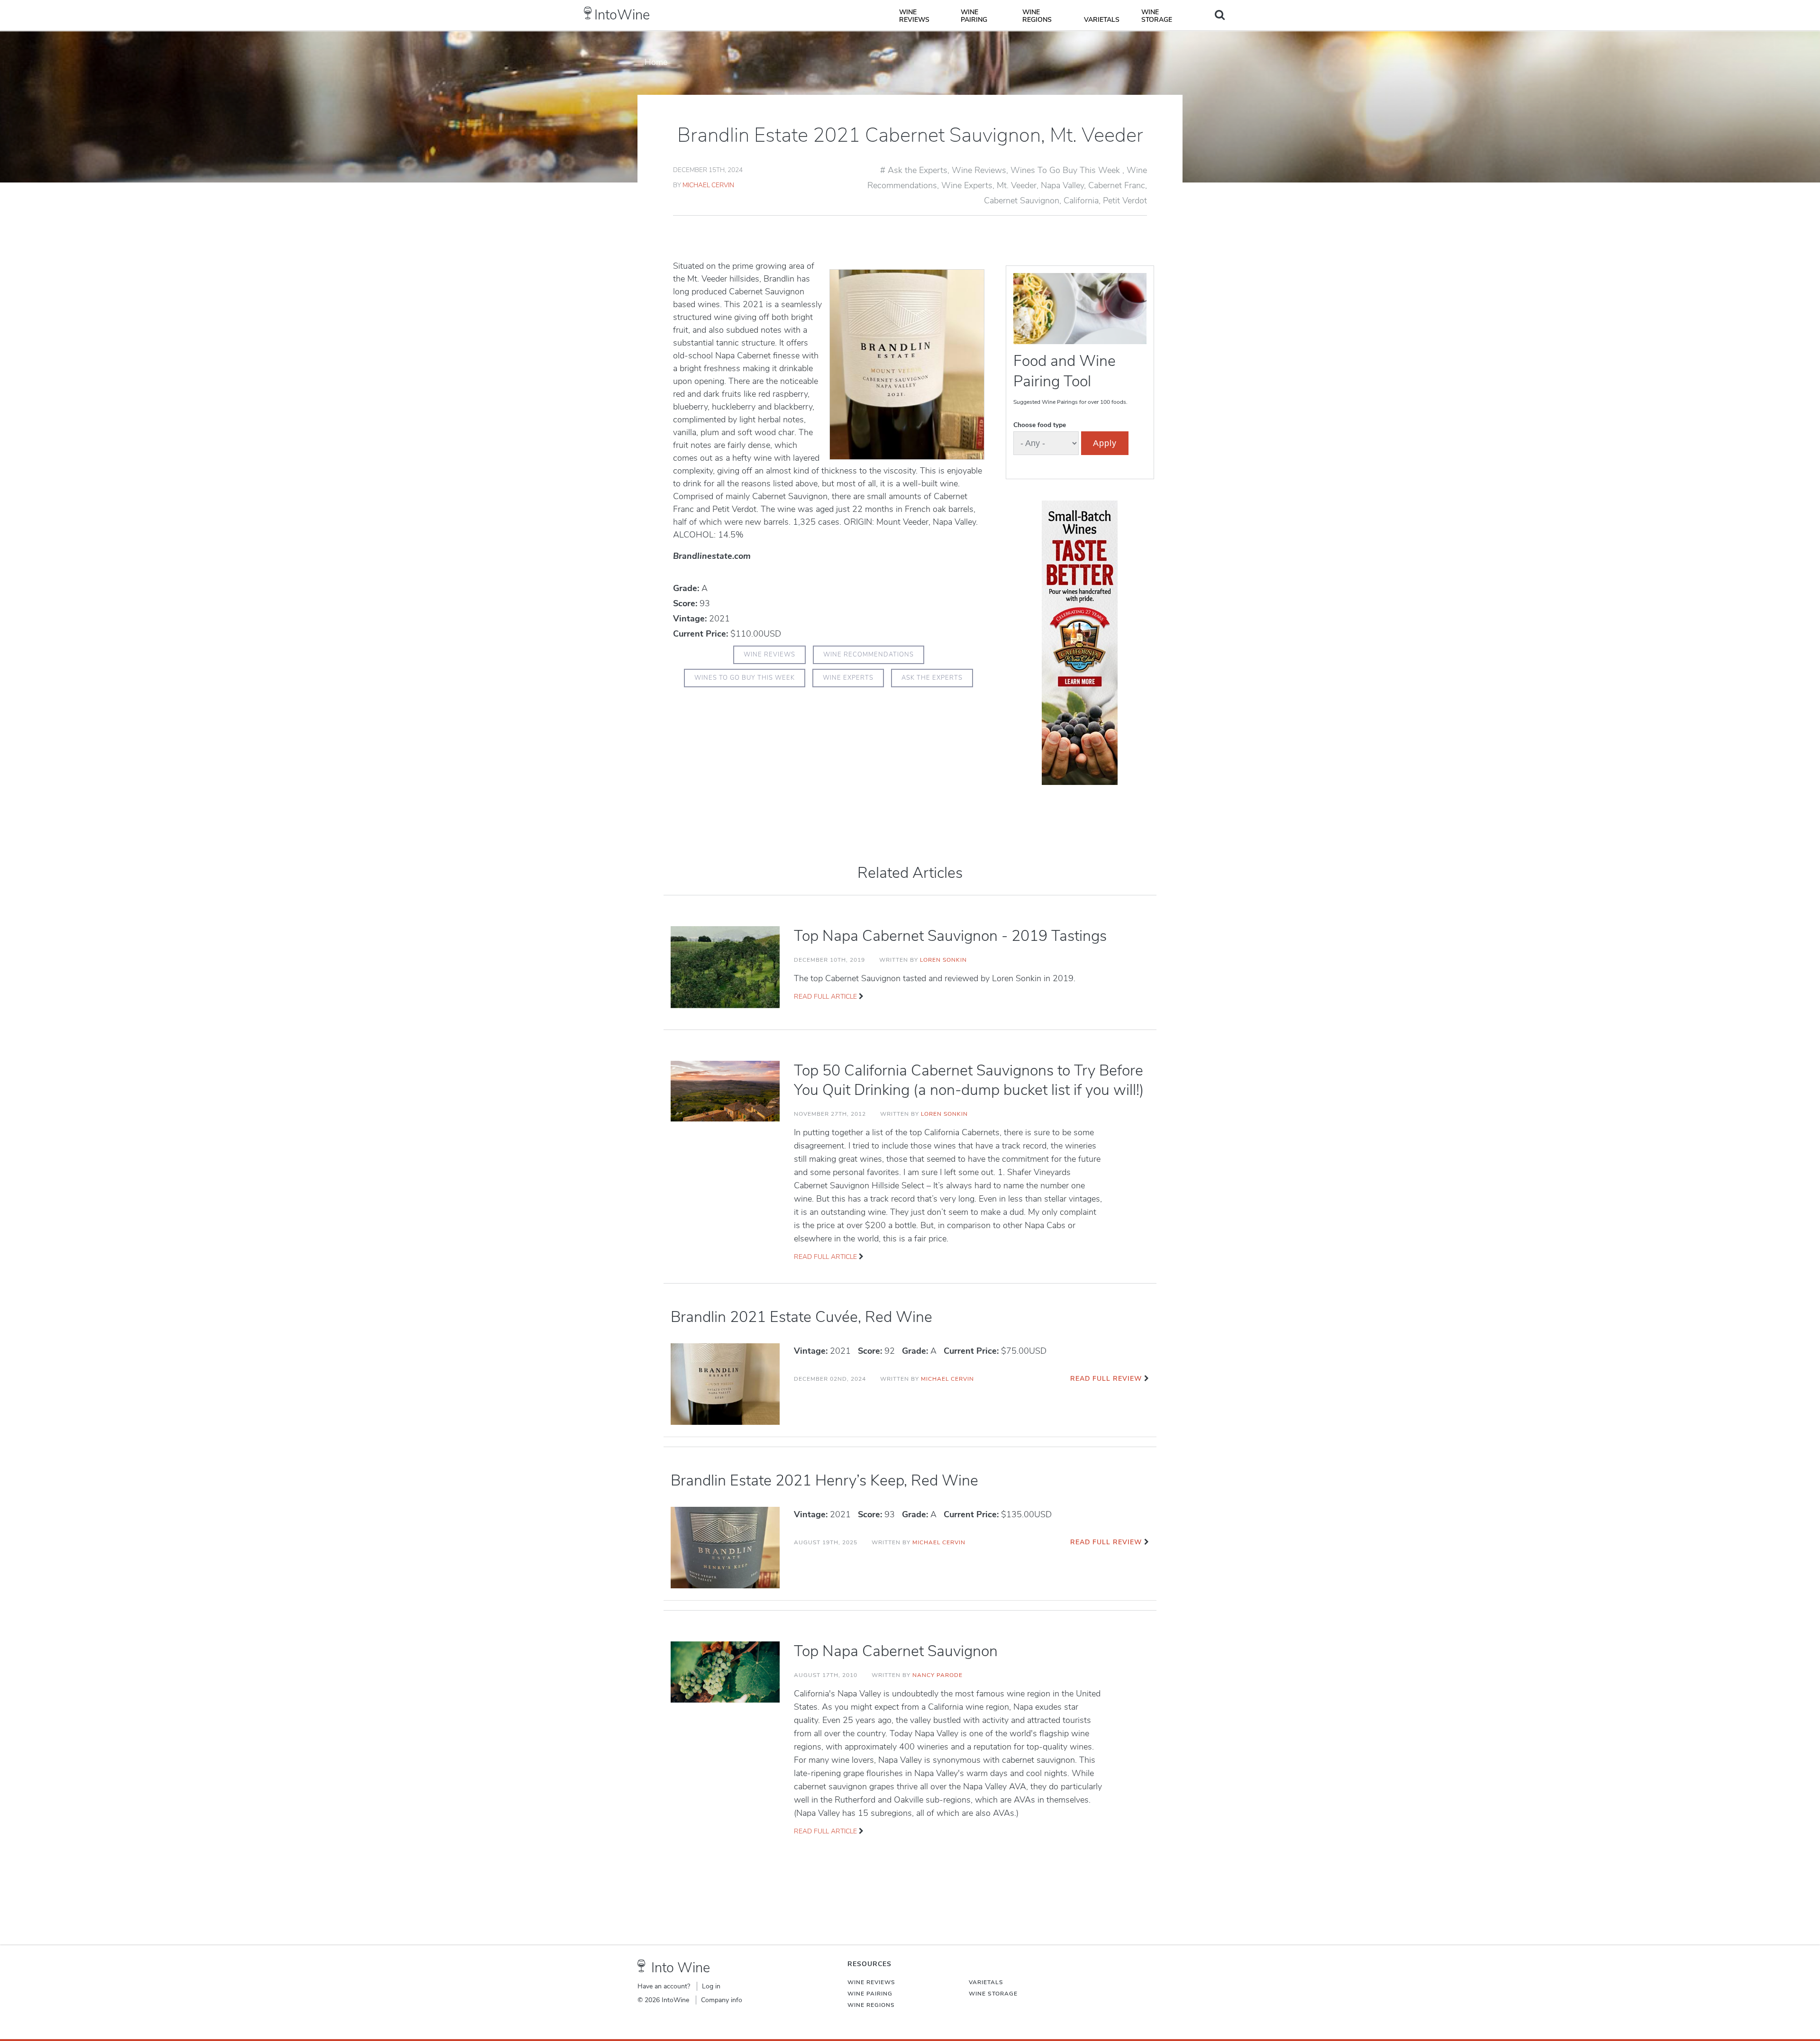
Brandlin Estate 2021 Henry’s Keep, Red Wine (824, 1481)
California (1081, 200)
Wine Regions (1037, 16)
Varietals (1102, 20)
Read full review (1106, 1379)
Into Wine (681, 1968)
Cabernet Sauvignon (1022, 200)
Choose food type (1040, 425)
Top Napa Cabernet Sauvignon (896, 1651)
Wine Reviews (914, 16)
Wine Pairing (974, 16)
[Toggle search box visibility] (1220, 15)
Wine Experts (967, 185)
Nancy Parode (937, 1675)
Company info (722, 2000)
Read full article (825, 997)
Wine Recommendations (869, 655)
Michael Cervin (708, 185)
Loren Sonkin (943, 960)
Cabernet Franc (1117, 185)
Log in (711, 1986)
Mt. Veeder (1017, 185)
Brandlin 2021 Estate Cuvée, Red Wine (801, 1317)
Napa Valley (1062, 185)
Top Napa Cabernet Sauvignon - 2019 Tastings (950, 936)
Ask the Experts (918, 170)
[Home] (588, 13)
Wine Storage (1157, 16)
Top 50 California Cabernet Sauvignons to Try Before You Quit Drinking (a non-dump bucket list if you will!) (969, 1080)
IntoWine (622, 15)
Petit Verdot (1125, 200)
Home (656, 62)
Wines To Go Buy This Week (1066, 170)
